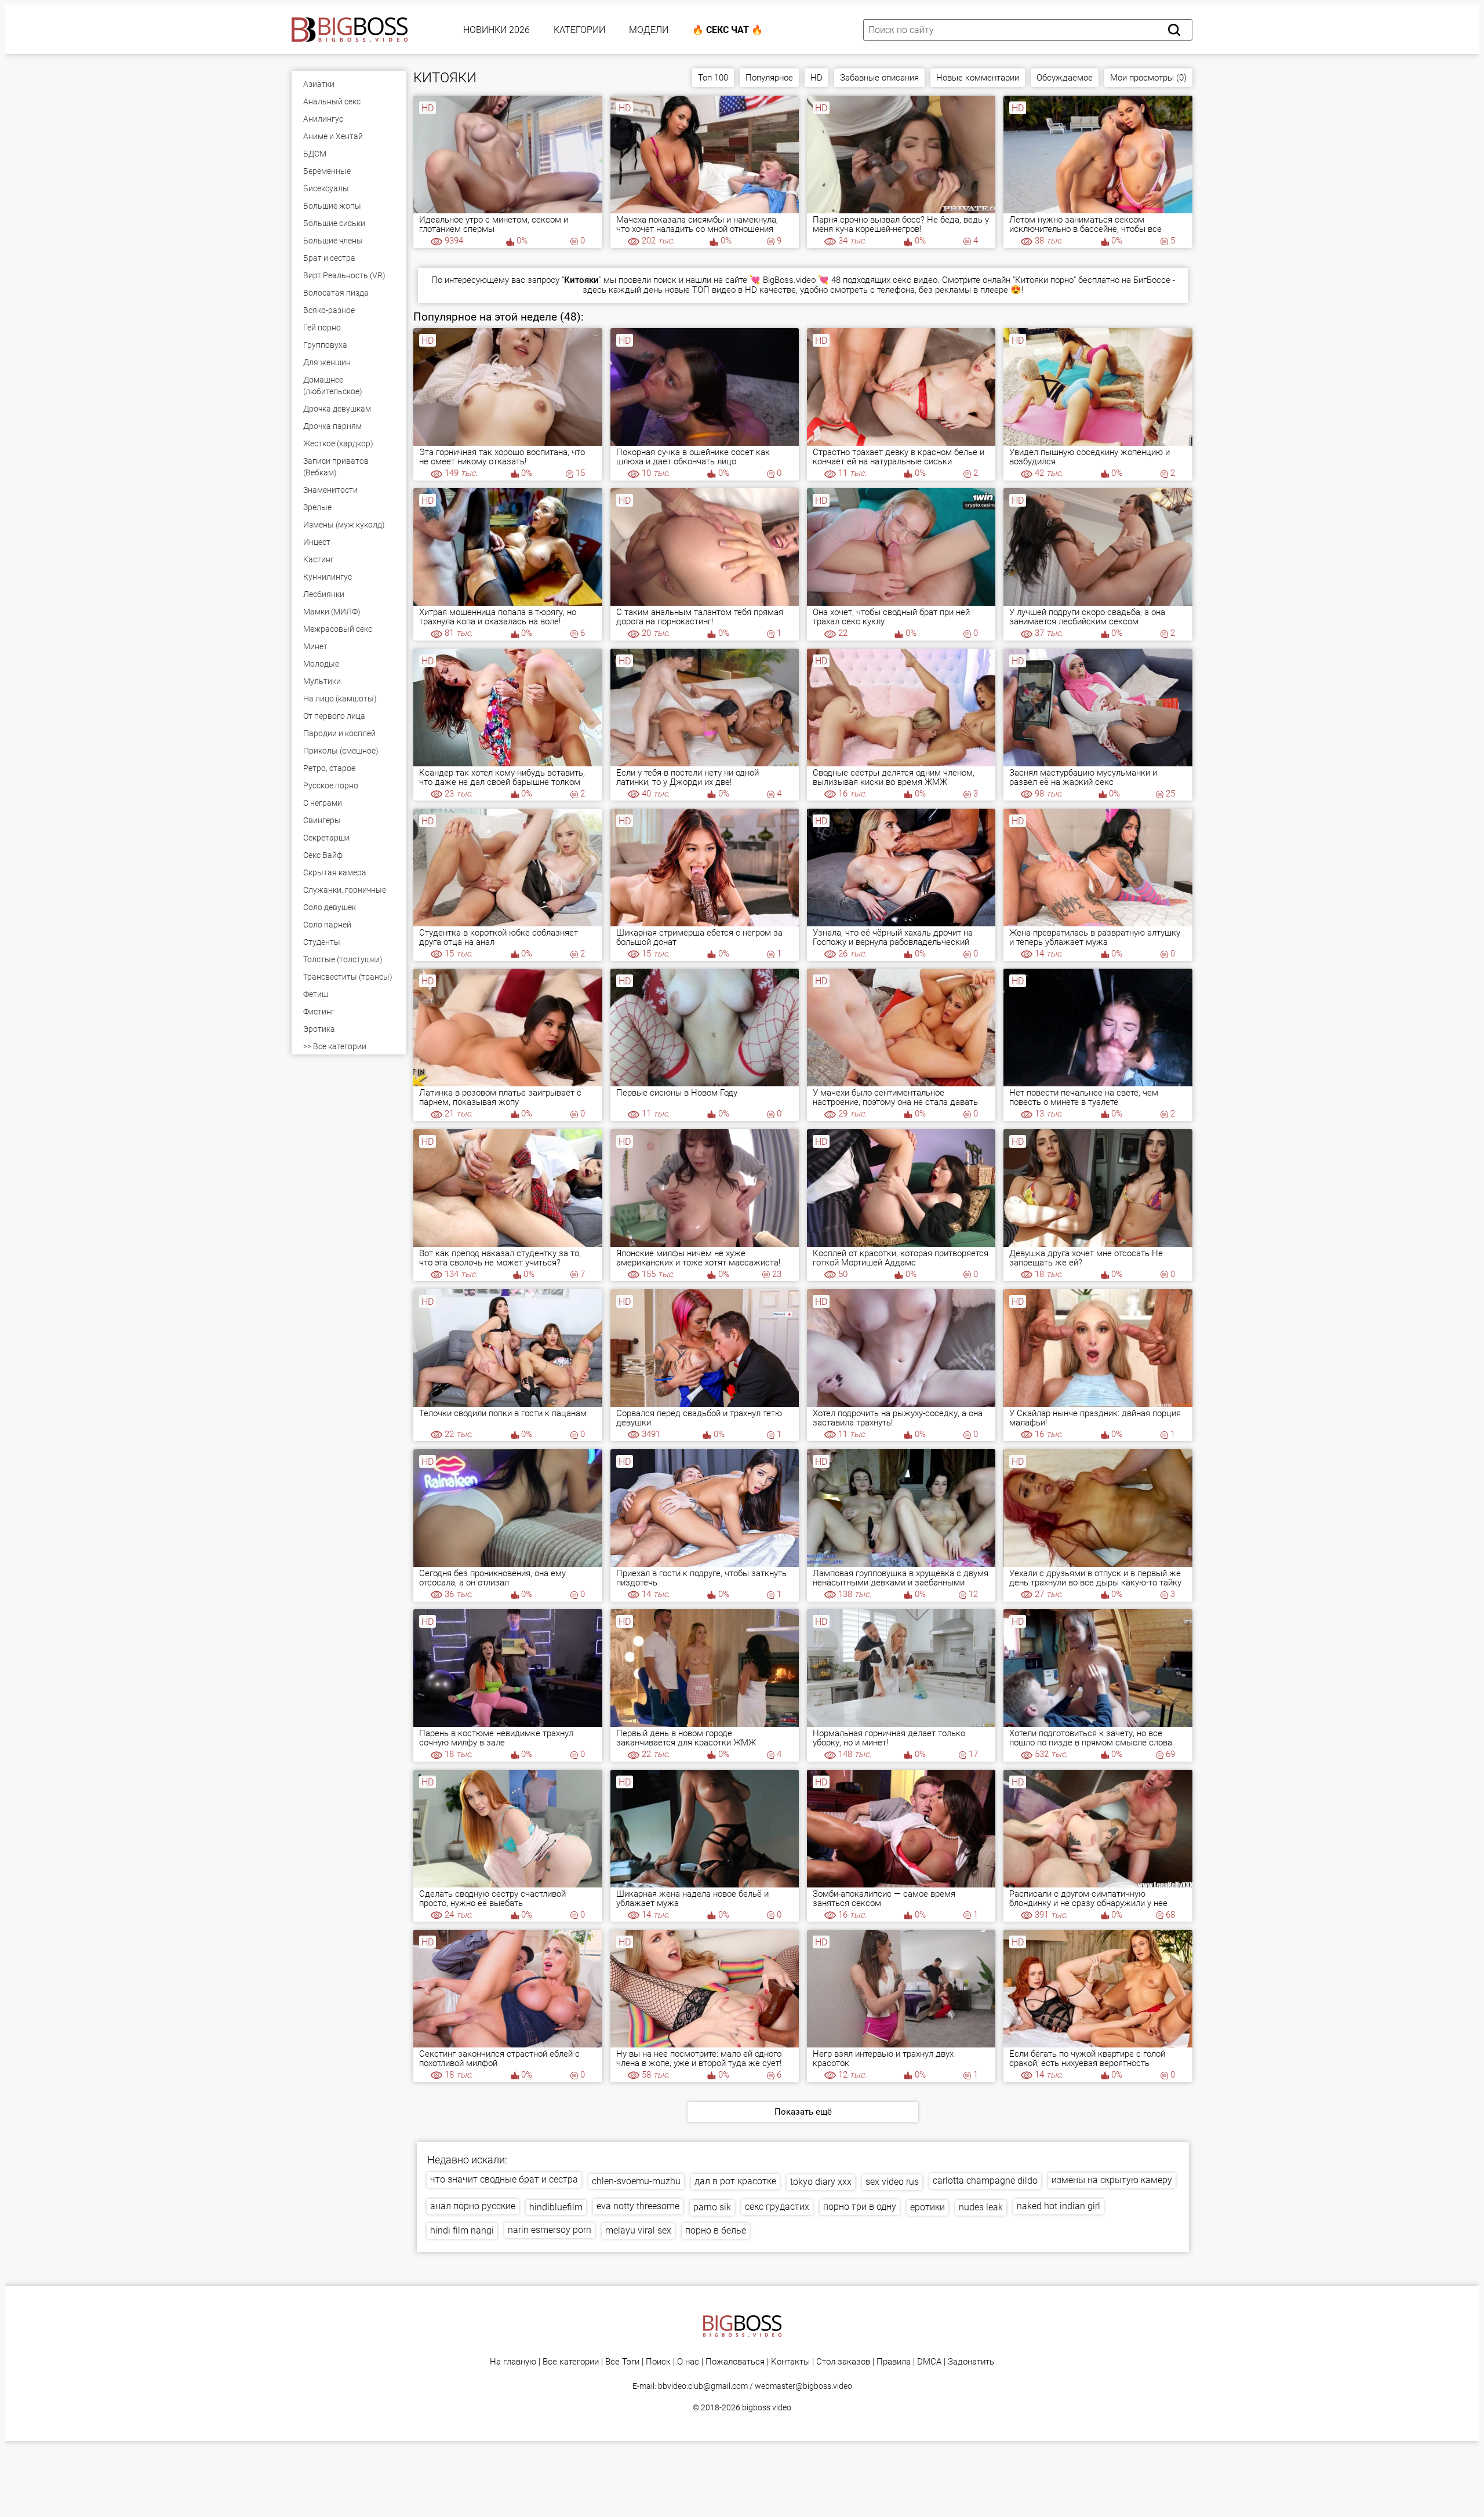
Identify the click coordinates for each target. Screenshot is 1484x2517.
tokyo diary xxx (821, 2182)
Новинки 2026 (497, 30)
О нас (688, 2362)
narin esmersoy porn (550, 2230)
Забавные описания (879, 78)
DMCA (929, 2362)
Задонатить (971, 2362)
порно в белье (716, 2230)
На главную (513, 2362)
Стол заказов (843, 2362)
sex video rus (892, 2182)
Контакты (790, 2362)
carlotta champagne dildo (985, 2180)
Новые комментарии (978, 78)
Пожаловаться (735, 2362)
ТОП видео (714, 290)
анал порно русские (473, 2206)
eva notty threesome (638, 2206)
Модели (649, 30)
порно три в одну (860, 2207)
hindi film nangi (462, 2230)
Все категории (571, 2362)
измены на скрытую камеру (1112, 2180)
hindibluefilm (556, 2207)
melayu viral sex (638, 2230)
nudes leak (981, 2207)
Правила (894, 2362)
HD (816, 78)
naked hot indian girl (1059, 2206)
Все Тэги (622, 2362)
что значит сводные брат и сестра (504, 2179)
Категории (579, 30)
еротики (927, 2207)
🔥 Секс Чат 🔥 (728, 30)
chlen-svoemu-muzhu (636, 2181)
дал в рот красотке (735, 2181)
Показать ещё (803, 2112)
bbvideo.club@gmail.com (703, 2386)
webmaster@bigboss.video (803, 2386)
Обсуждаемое (1065, 78)
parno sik (712, 2207)
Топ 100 (713, 78)
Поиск (658, 2362)
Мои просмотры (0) (1148, 78)
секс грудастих (777, 2207)
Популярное (769, 78)
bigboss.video (767, 2407)
